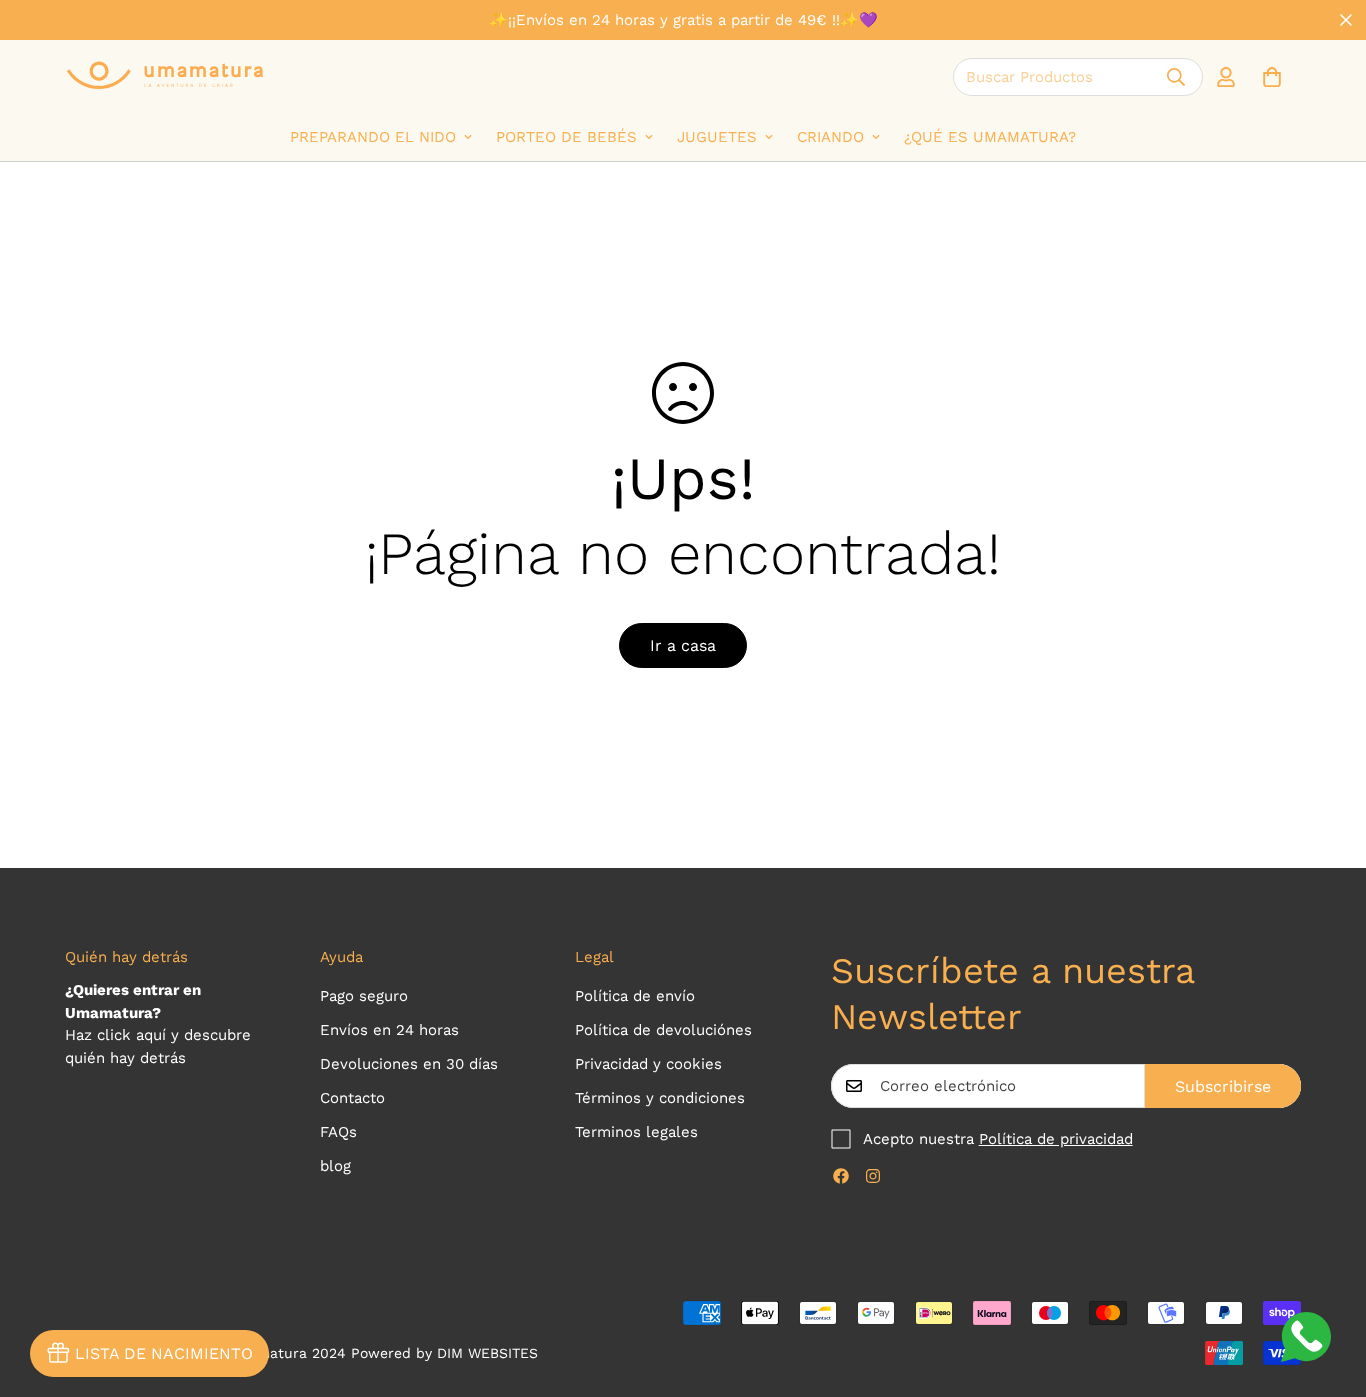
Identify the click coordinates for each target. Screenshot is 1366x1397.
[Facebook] (841, 1176)
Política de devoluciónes (663, 1030)
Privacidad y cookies (648, 1064)
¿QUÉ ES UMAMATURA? (990, 137)
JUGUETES (717, 137)
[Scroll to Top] (1327, 1288)
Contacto (352, 1098)
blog (335, 1166)
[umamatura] (165, 76)
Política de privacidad (1056, 1139)
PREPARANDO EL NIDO (373, 137)
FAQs (338, 1132)
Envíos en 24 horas (389, 1030)
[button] (1272, 77)
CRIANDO (830, 137)
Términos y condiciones (660, 1098)
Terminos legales (636, 1132)
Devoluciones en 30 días (409, 1064)
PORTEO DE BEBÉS (566, 137)
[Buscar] (1176, 77)
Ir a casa (683, 645)
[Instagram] (873, 1176)
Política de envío (635, 996)
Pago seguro (364, 996)
